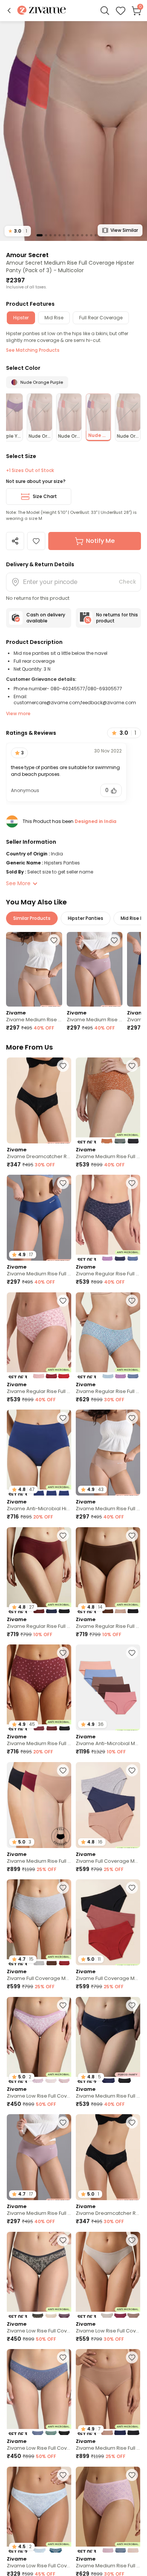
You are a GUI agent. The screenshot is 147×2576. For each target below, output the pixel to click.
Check (127, 582)
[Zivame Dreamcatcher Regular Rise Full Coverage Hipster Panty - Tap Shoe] (39, 1100)
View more (18, 713)
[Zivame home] (42, 11)
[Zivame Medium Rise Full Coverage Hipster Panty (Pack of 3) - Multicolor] (108, 1100)
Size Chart (45, 496)
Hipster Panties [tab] (86, 918)
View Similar (124, 230)
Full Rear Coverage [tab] (101, 318)
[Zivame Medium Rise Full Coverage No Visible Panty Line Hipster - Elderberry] (95, 969)
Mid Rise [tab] (54, 318)
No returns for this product (117, 618)
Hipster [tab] (21, 318)
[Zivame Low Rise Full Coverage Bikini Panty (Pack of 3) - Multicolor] (39, 2275)
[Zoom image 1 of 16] (73, 131)
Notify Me (100, 541)
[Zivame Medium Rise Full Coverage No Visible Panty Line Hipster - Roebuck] (34, 969)
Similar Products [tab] (32, 918)
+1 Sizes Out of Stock (30, 470)
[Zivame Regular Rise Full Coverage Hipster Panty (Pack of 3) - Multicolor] (108, 1218)
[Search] (105, 11)
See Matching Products (33, 350)
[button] (9, 11)
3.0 (18, 231)
